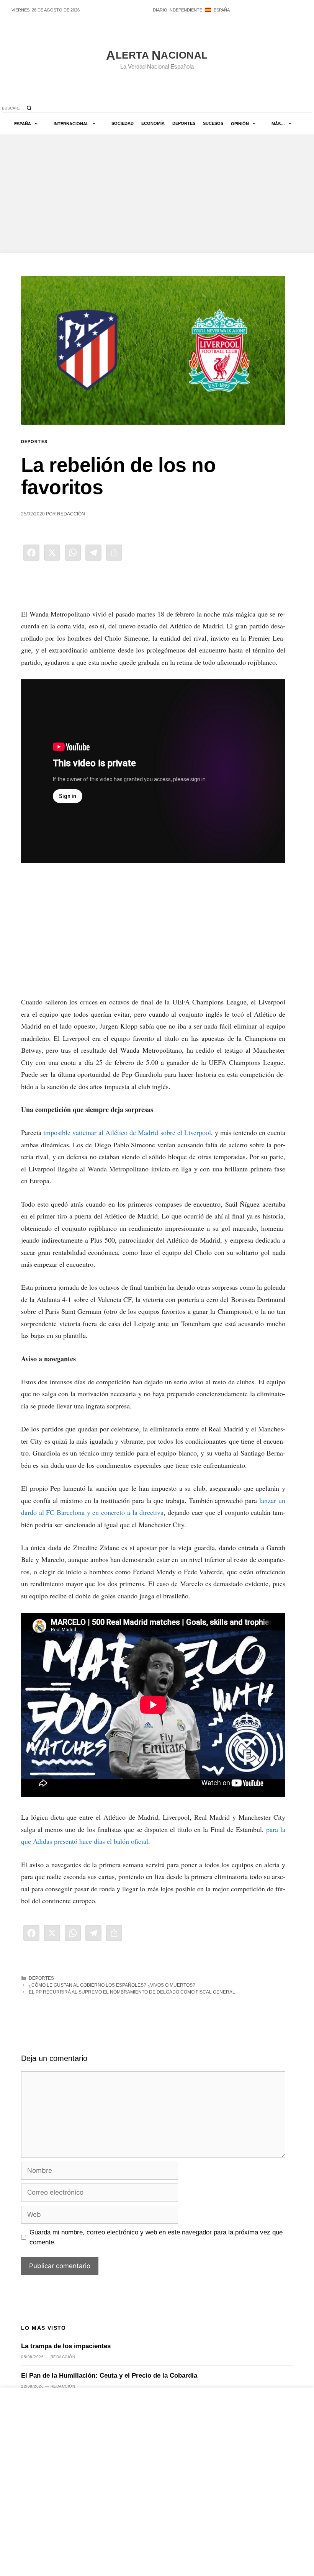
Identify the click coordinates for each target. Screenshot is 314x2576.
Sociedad (123, 123)
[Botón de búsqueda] (29, 108)
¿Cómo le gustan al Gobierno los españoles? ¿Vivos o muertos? (112, 1985)
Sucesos (213, 123)
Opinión (240, 124)
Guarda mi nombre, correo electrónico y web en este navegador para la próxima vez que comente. (156, 2237)
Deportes (184, 123)
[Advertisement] (157, 194)
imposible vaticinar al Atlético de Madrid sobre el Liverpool (127, 1132)
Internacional (71, 124)
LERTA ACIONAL (157, 56)
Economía (153, 123)
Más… (278, 124)
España (23, 124)
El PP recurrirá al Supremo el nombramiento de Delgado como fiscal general (132, 1992)
